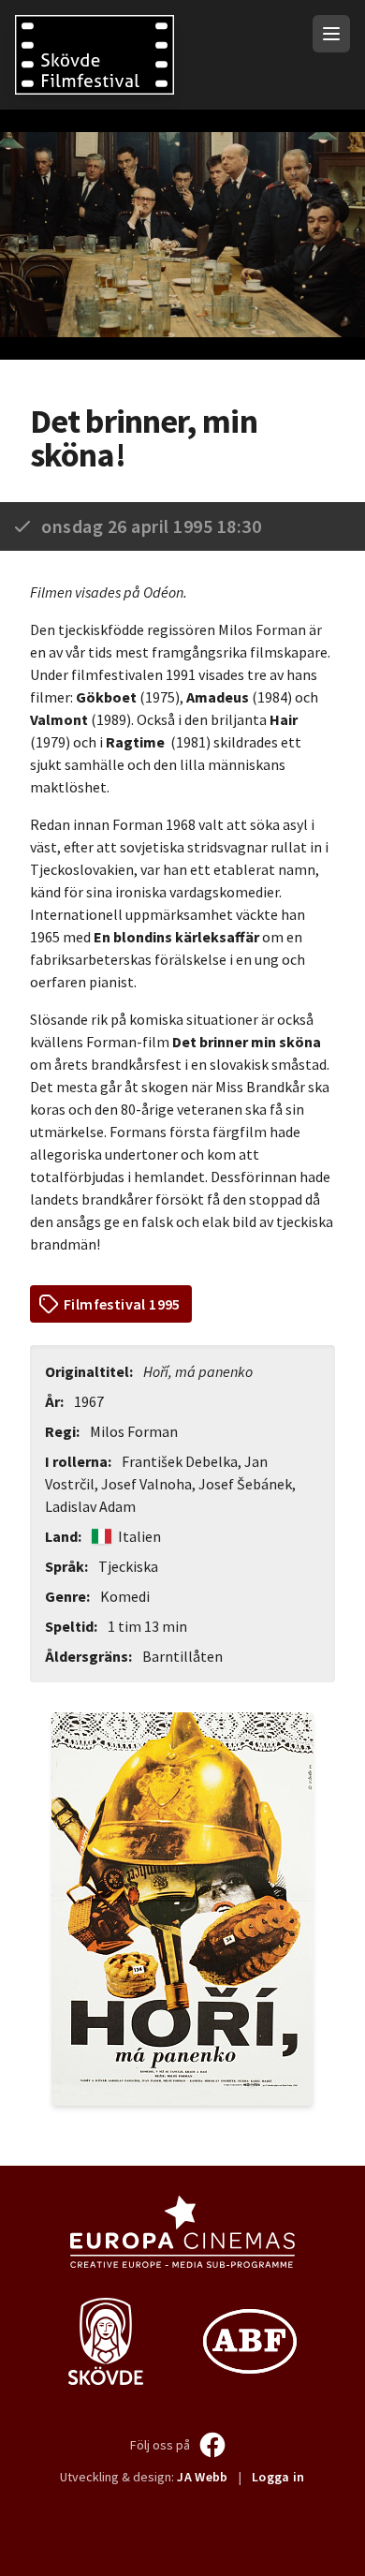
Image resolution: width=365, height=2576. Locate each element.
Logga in (278, 2477)
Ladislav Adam (90, 1506)
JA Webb (202, 2477)
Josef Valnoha (146, 1484)
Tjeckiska (128, 1566)
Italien (138, 1536)
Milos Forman (134, 1431)
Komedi (125, 1596)
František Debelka (180, 1461)
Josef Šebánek (245, 1484)
